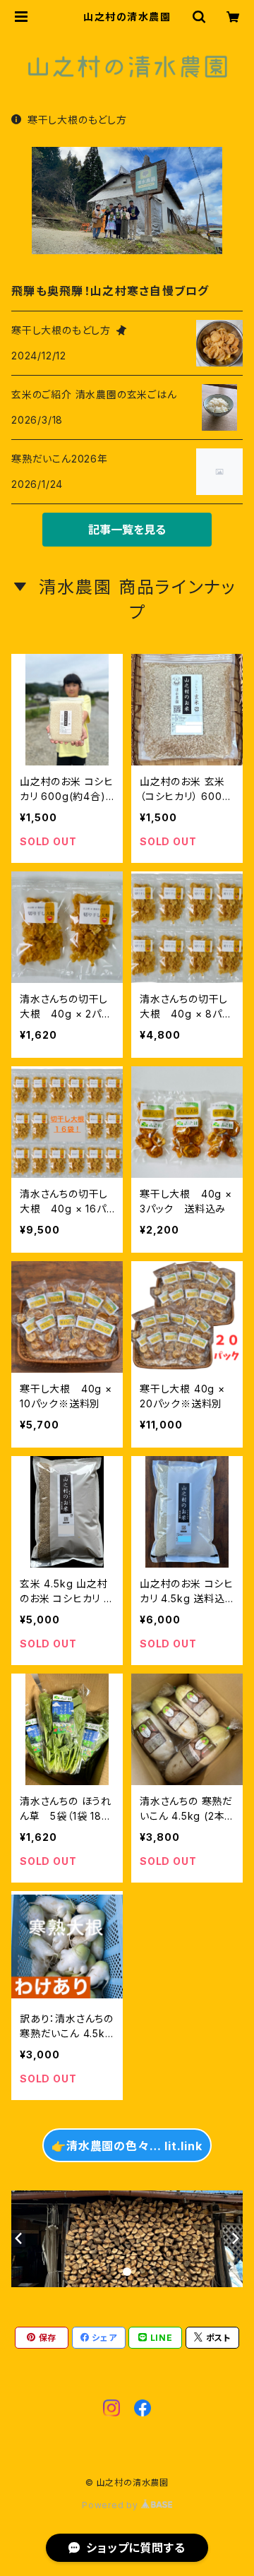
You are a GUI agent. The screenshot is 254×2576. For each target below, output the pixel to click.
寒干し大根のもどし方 (77, 120)
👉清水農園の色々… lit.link (127, 2146)
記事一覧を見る (127, 530)
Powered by (111, 2505)
